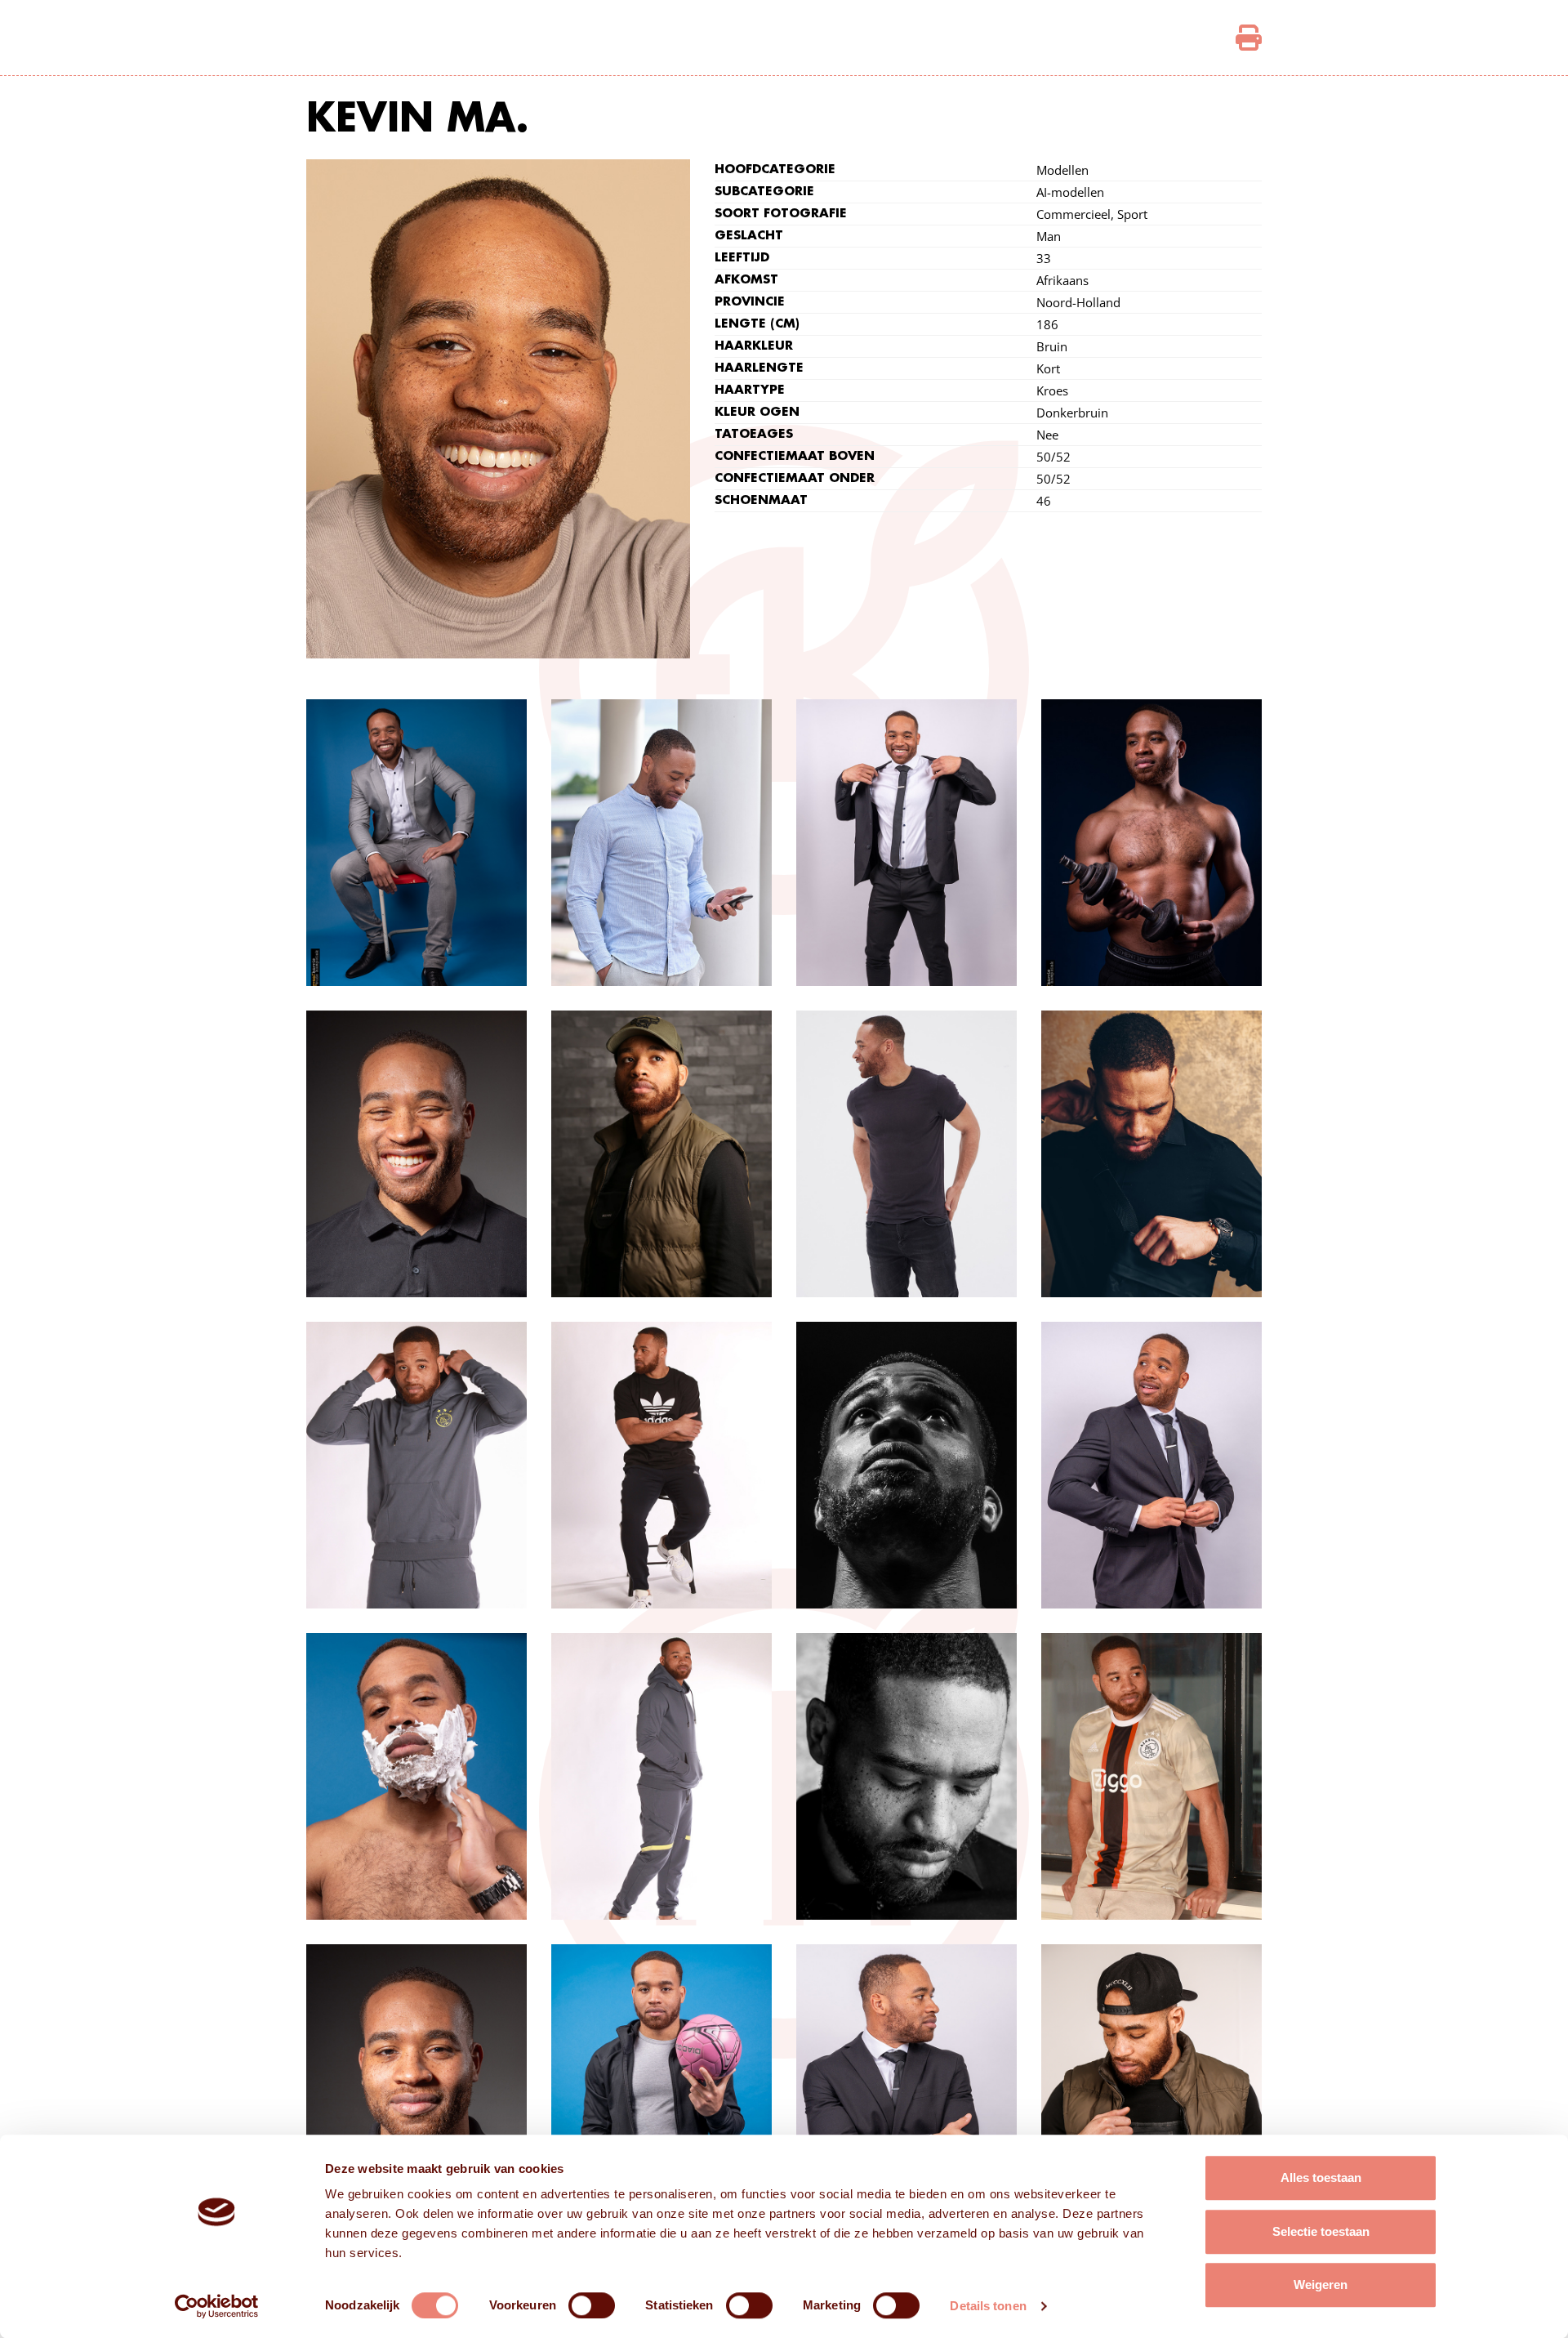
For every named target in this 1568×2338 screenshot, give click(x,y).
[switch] (592, 2305)
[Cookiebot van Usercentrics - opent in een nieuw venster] (217, 2306)
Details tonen (988, 2306)
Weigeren (1321, 2284)
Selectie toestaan (1321, 2231)
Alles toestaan (1321, 2177)
